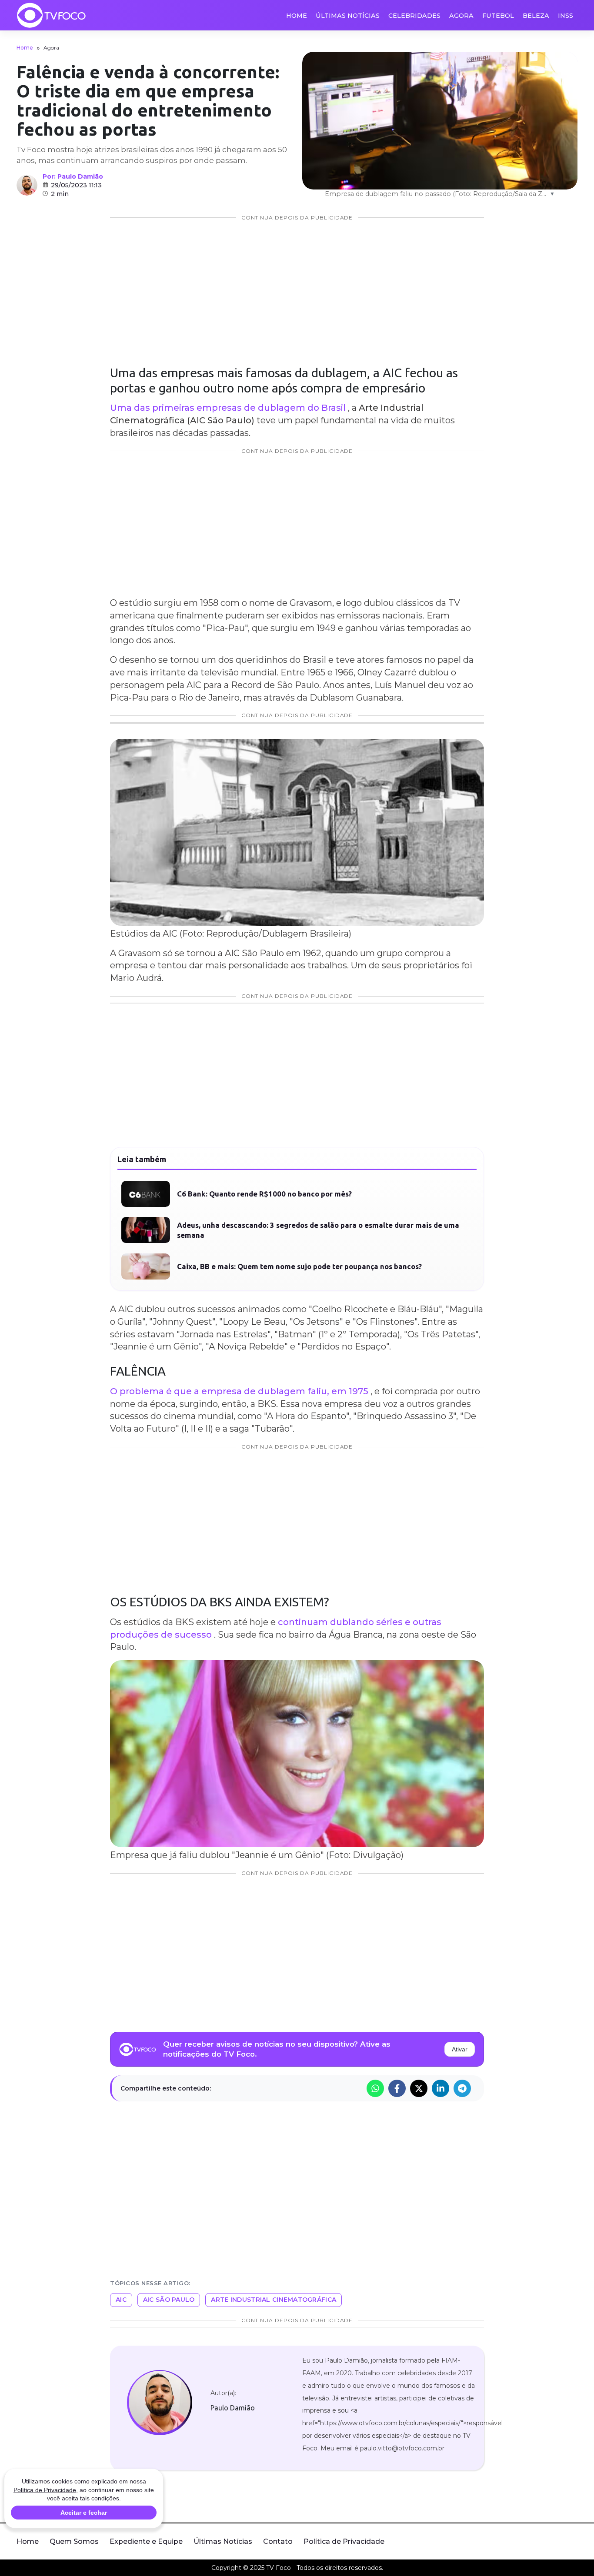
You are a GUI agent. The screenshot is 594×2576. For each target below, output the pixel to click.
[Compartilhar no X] (419, 2298)
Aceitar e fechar (84, 2513)
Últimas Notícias (348, 16)
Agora (461, 16)
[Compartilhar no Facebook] (397, 2298)
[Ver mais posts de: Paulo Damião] (27, 185)
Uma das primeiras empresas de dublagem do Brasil (228, 408)
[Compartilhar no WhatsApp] (375, 2298)
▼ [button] (552, 194)
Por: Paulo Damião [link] (73, 176)
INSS (566, 16)
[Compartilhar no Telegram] (462, 2298)
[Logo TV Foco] (51, 15)
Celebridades (414, 16)
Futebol (498, 16)
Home (297, 16)
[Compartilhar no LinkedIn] (440, 2298)
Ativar (460, 2259)
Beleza (536, 16)
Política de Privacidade (45, 2490)
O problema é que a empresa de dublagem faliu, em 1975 (239, 1601)
